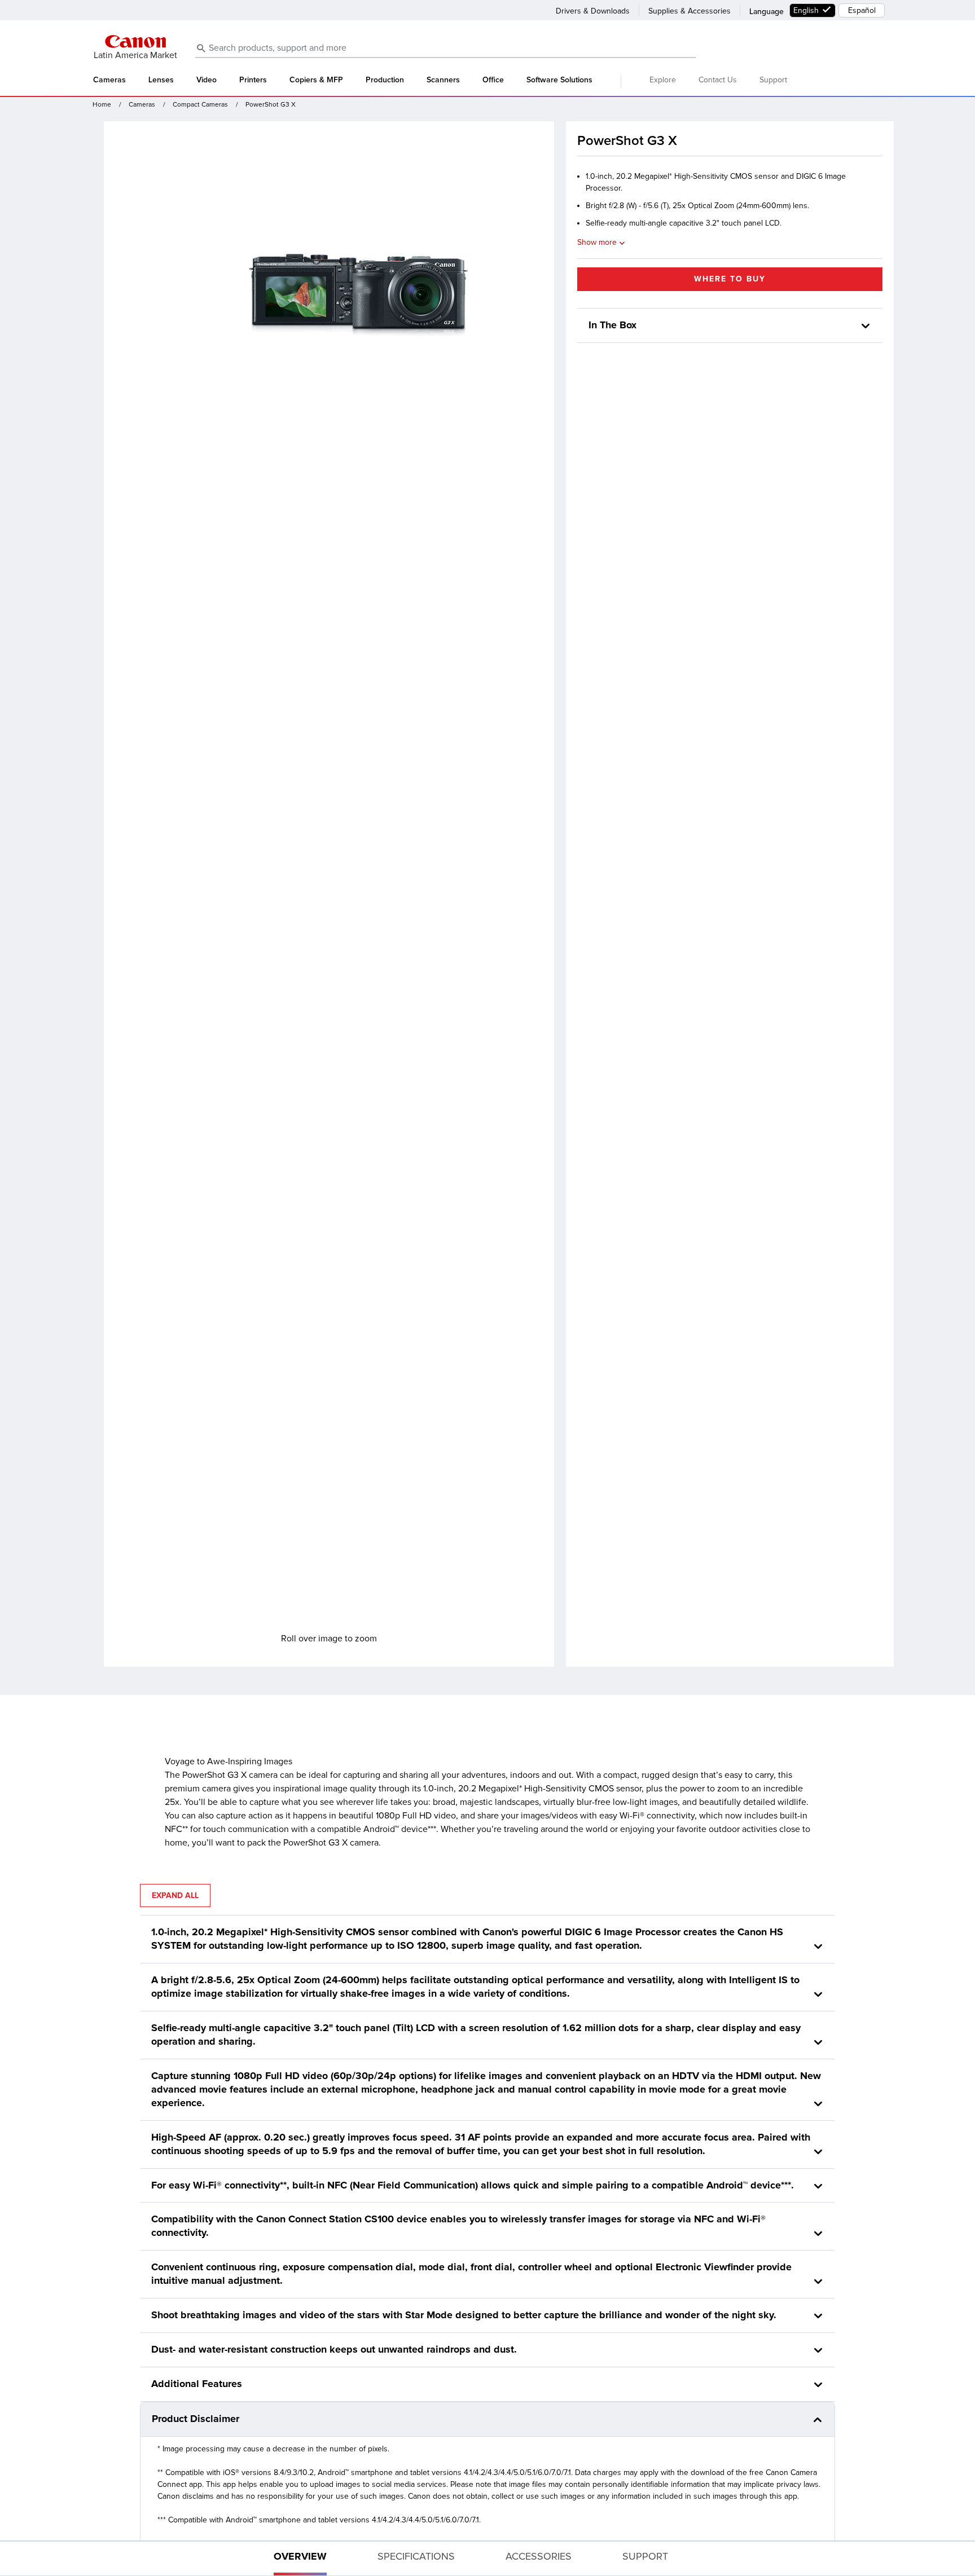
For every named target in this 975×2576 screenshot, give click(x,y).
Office (493, 80)
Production (385, 80)
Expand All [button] (175, 1895)
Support (773, 80)
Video (207, 80)
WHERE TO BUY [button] (730, 279)
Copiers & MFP (316, 80)
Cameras (109, 80)
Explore (663, 80)
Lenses (161, 80)
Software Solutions (559, 80)
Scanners (443, 80)
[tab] (300, 2559)
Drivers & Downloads (593, 11)
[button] (866, 326)
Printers (253, 80)
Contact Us (718, 80)
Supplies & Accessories (689, 11)
